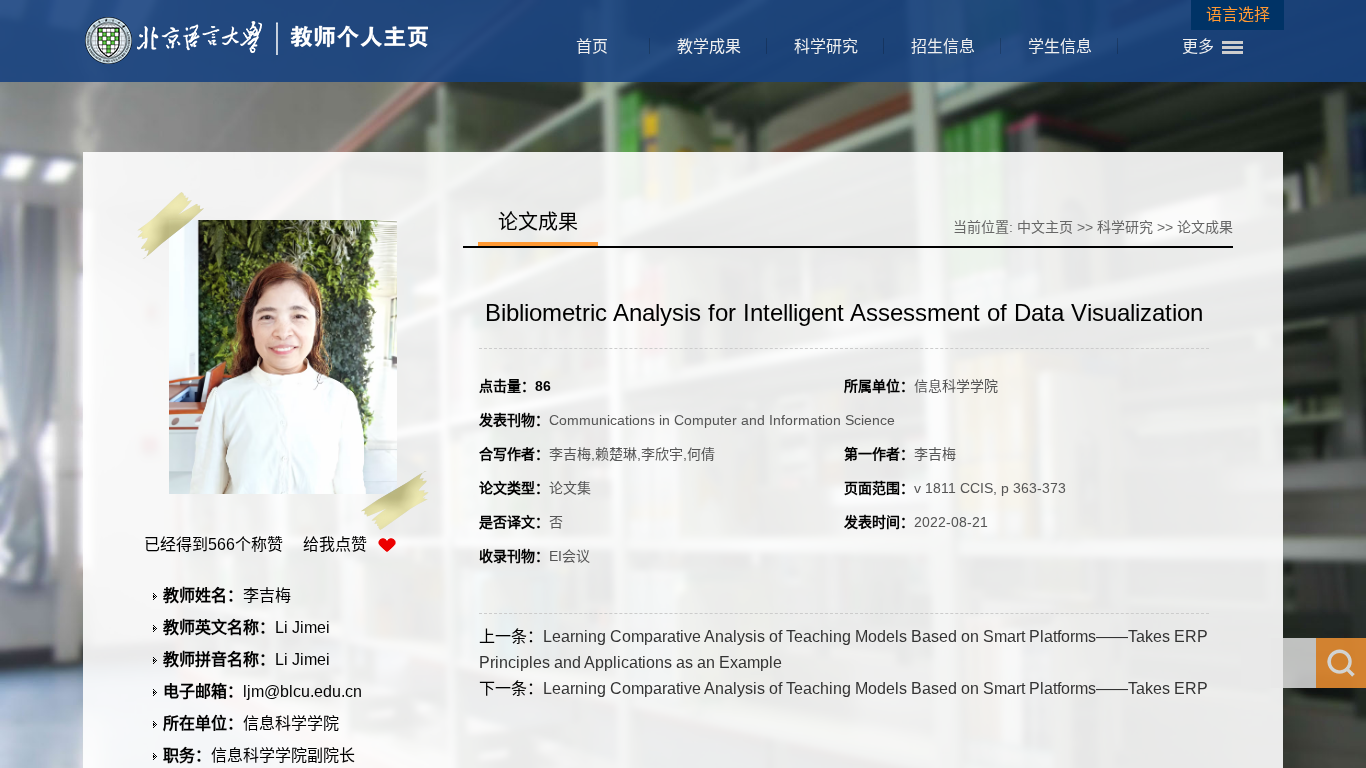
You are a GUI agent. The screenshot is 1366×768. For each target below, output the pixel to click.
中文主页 (1045, 227)
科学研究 (826, 46)
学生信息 (1060, 46)
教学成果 (709, 46)
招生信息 (943, 46)
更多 (1198, 46)
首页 (592, 46)
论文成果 (1205, 227)
